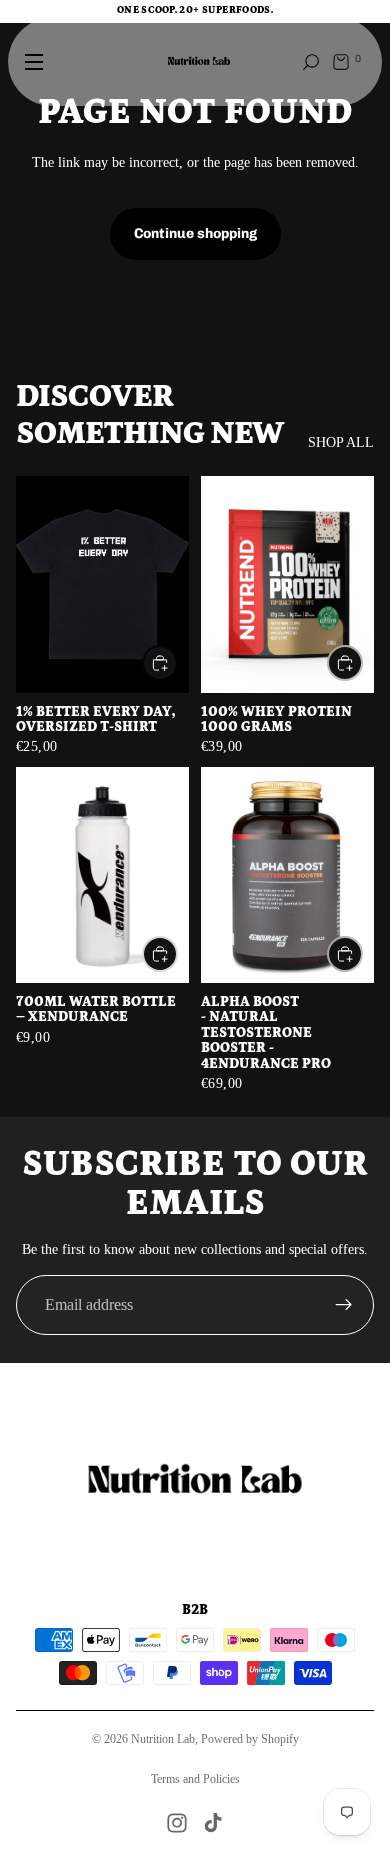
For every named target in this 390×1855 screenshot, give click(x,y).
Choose (177, 663)
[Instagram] (177, 1823)
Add (177, 953)
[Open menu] (34, 62)
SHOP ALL (341, 442)
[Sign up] (344, 1305)
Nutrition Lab (163, 1739)
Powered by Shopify (250, 1739)
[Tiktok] (213, 1823)
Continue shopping (195, 233)
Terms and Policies (195, 1779)
